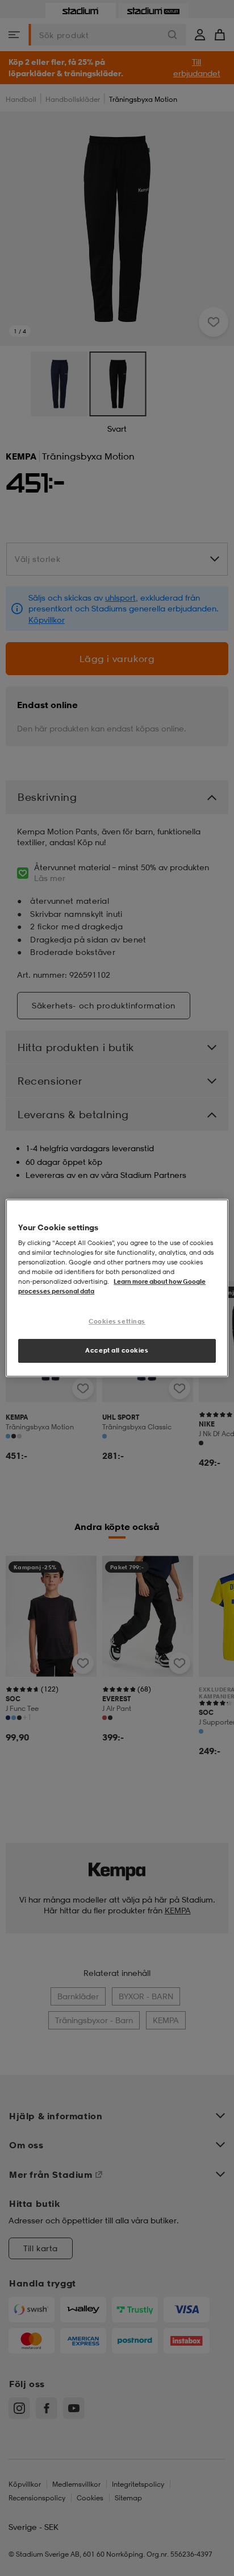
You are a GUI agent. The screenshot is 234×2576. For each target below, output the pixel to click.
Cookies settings (117, 1322)
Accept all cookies (117, 1350)
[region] (117, 1288)
